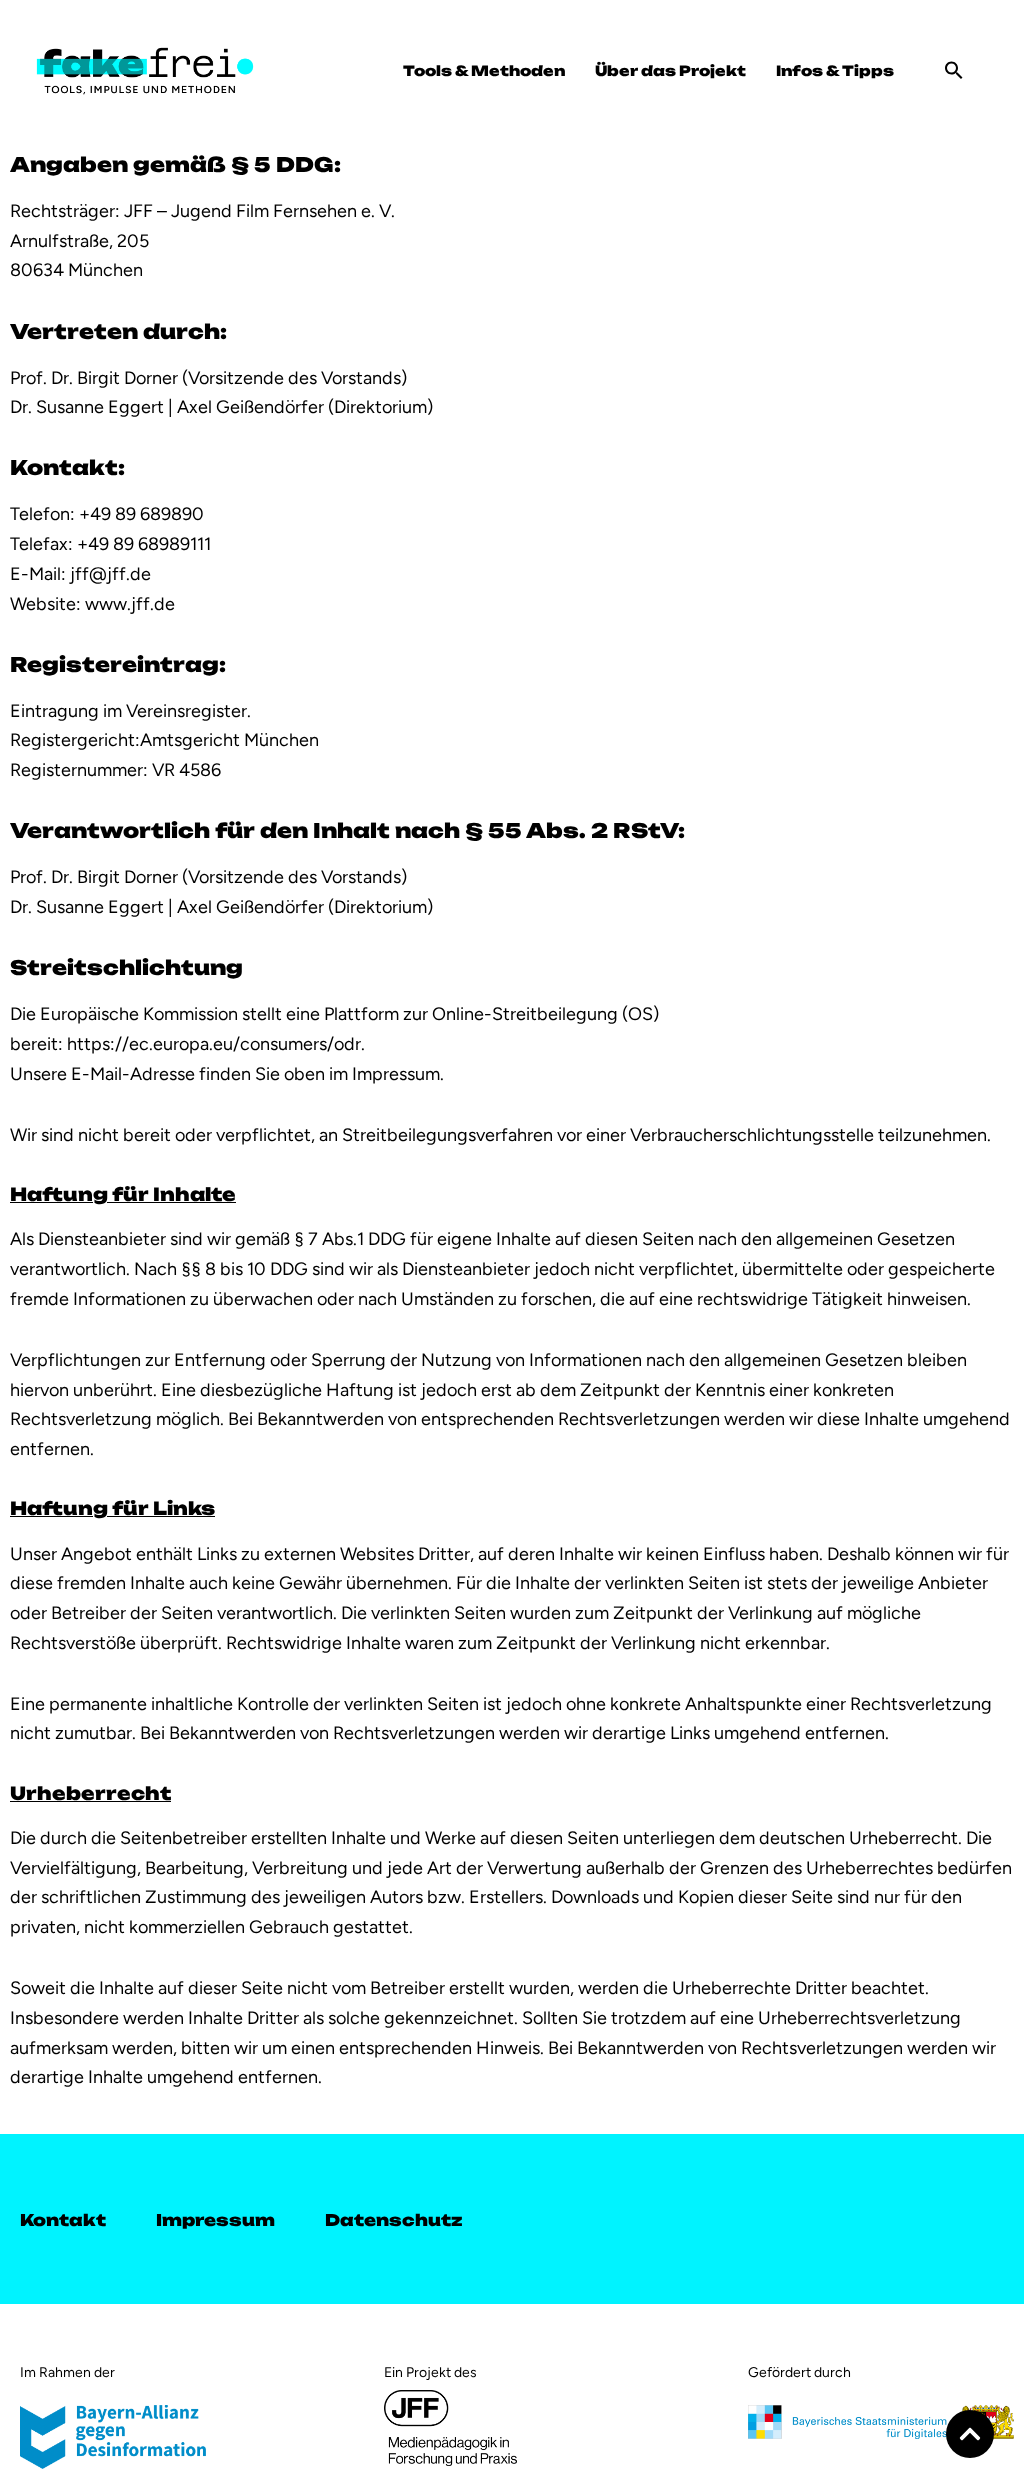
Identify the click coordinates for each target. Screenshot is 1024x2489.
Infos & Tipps (835, 69)
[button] (954, 70)
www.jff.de (130, 603)
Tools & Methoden (484, 69)
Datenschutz (394, 2218)
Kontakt (63, 2218)
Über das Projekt (670, 69)
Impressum (215, 2218)
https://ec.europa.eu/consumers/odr (214, 1043)
